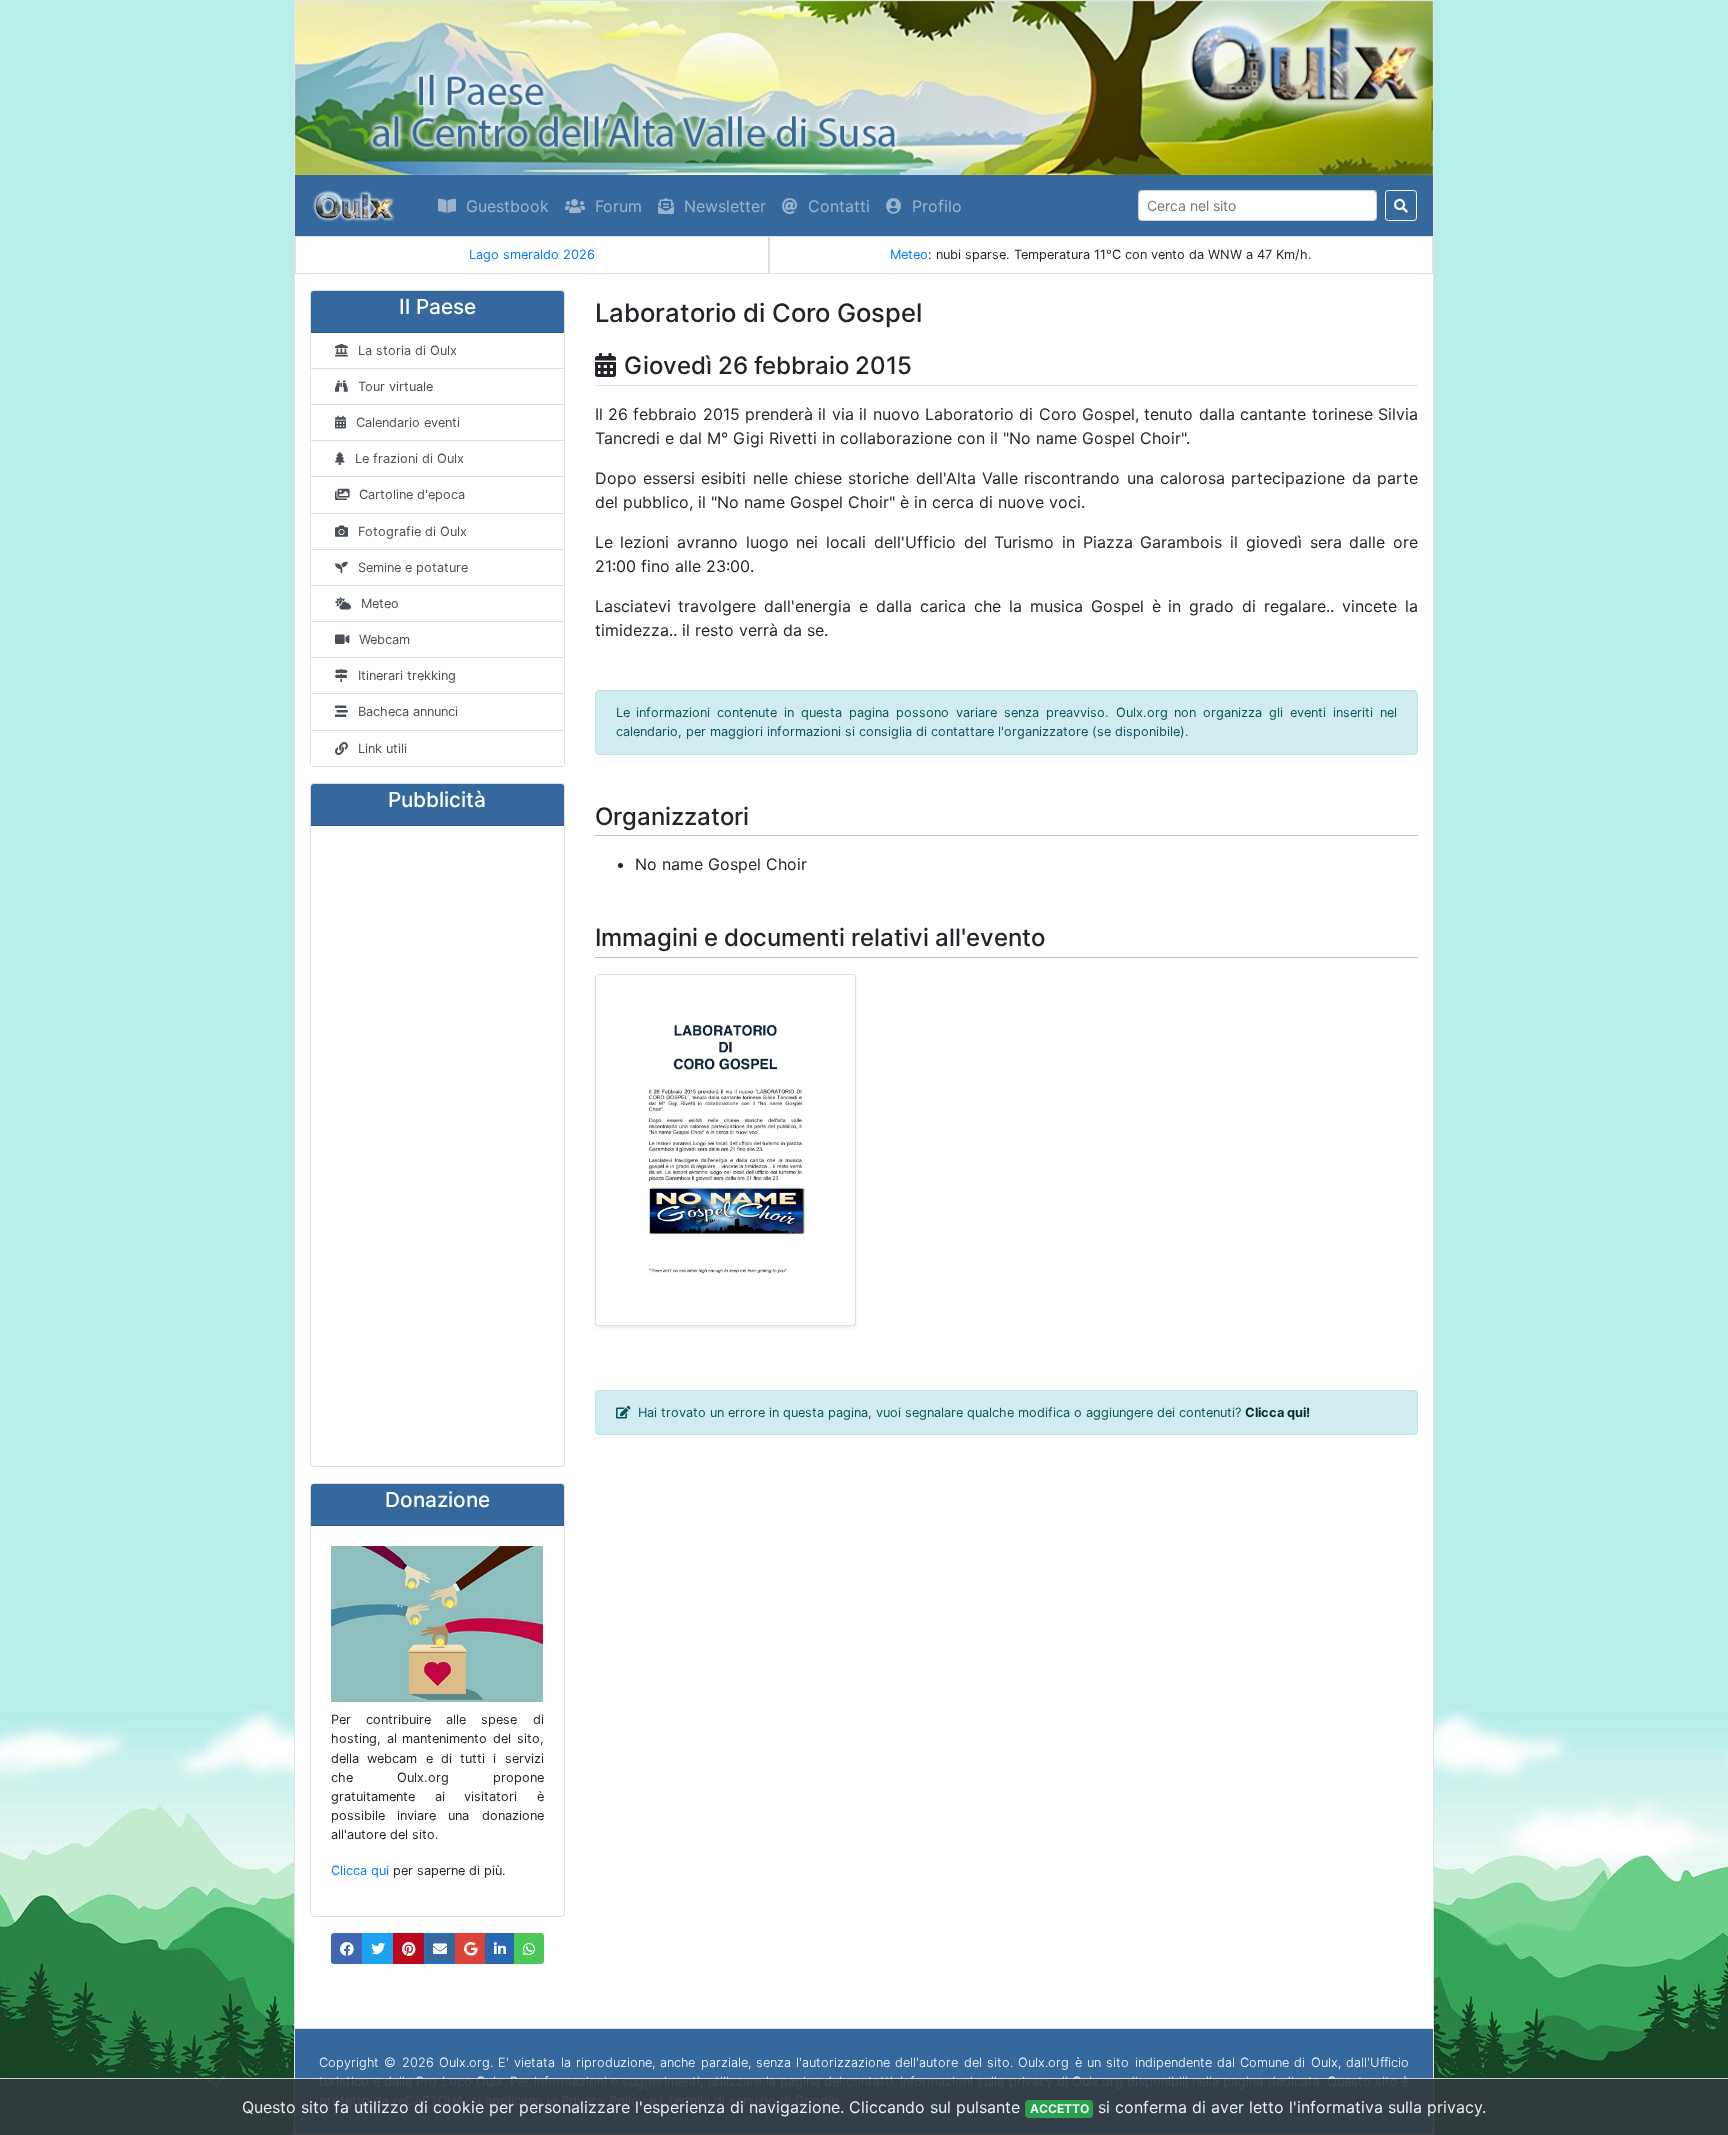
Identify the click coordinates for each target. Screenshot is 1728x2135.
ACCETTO (1059, 2108)
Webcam (384, 639)
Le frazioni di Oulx (409, 458)
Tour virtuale (395, 386)
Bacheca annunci (408, 711)
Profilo (937, 206)
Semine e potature (413, 567)
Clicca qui (360, 1870)
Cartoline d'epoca (412, 494)
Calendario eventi (408, 422)
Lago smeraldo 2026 (326, 254)
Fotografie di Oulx (412, 531)
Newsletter (725, 206)
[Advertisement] (437, 1146)
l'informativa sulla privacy (1385, 2107)
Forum (618, 206)
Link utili (382, 748)
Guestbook (507, 206)
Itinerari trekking (407, 675)
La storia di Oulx (407, 350)
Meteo (909, 254)
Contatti (839, 206)
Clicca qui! (1277, 1412)
